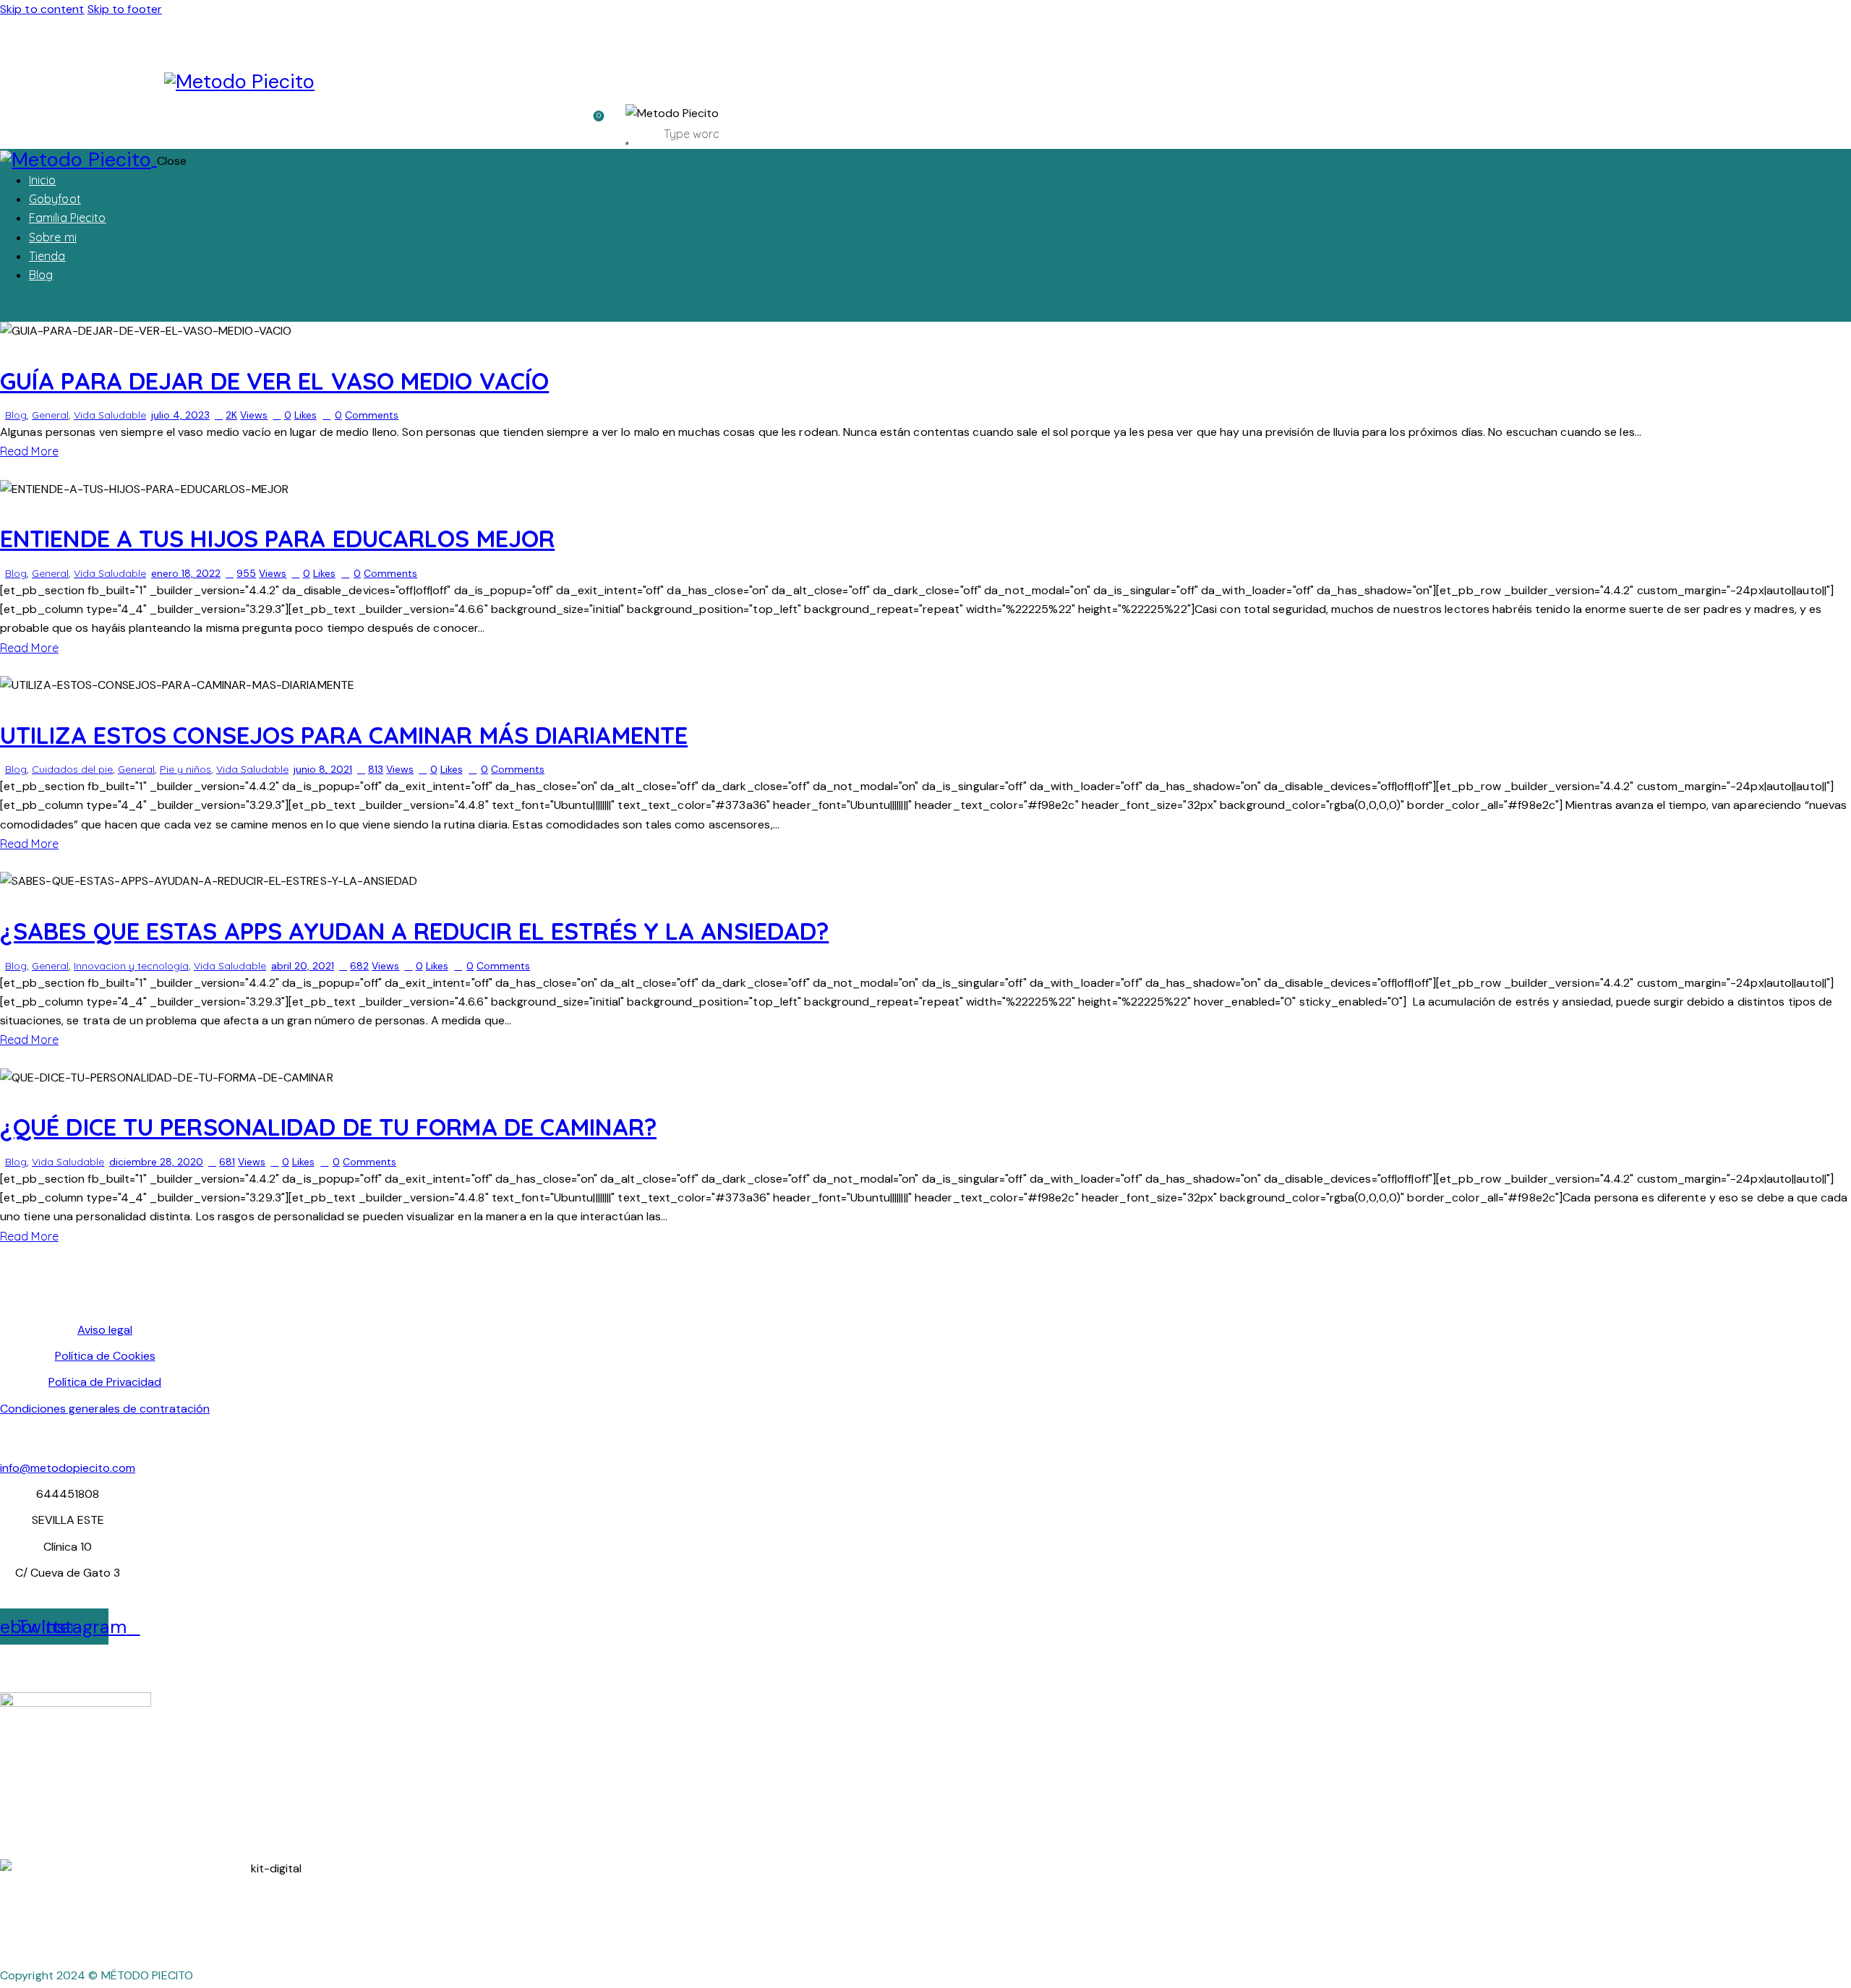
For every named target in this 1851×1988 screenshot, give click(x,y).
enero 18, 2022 (186, 573)
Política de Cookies (105, 1356)
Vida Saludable (110, 415)
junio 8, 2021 (323, 769)
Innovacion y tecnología (131, 966)
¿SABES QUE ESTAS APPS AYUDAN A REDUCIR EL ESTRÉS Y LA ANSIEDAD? (414, 931)
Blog (16, 415)
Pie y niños (185, 769)
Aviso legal (105, 1330)
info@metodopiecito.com (68, 1468)
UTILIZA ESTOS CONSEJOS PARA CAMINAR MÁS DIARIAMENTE (344, 735)
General (50, 415)
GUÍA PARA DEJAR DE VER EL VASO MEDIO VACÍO (274, 381)
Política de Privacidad (105, 1382)
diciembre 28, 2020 (156, 1162)
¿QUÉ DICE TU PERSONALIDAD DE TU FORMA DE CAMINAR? (328, 1127)
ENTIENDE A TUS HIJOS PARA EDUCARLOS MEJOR (277, 538)
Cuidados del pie (72, 769)
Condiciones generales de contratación (105, 1409)
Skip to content (42, 9)
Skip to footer (125, 9)
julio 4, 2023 (180, 415)
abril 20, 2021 (303, 966)
